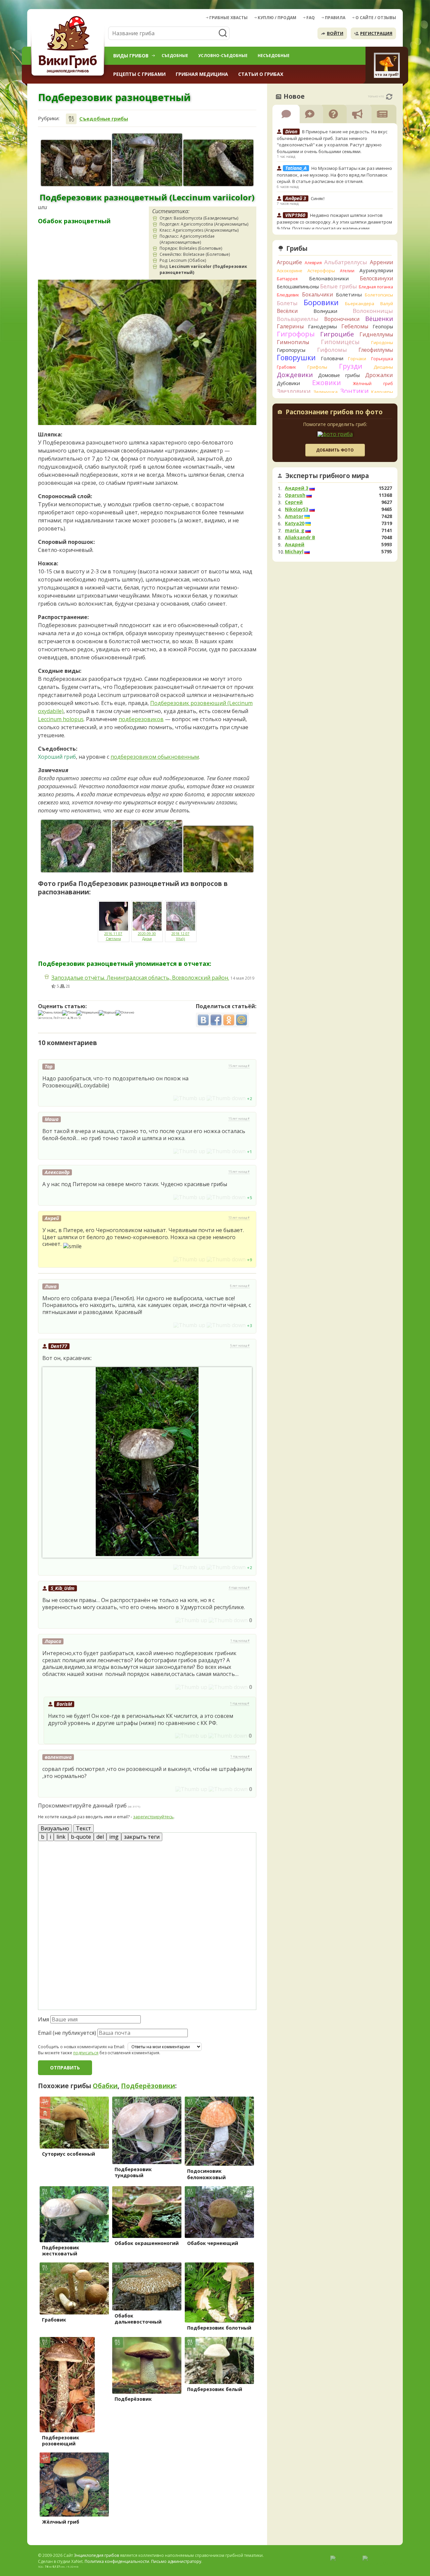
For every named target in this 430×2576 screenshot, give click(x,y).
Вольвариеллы (298, 319)
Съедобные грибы (104, 119)
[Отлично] (125, 1013)
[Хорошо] (107, 1013)
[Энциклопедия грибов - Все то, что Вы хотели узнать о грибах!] (69, 46)
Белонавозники (329, 278)
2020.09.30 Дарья (147, 936)
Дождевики (295, 374)
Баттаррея (287, 279)
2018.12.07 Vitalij (180, 936)
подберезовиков (141, 719)
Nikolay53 (297, 509)
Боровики (321, 302)
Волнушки (325, 311)
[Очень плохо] (50, 1013)
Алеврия (313, 263)
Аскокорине (290, 271)
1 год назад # (240, 1641)
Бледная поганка (376, 287)
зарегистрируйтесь (153, 1817)
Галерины (290, 326)
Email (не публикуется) (67, 2033)
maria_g (295, 530)
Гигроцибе (337, 334)
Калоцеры (382, 392)
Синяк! (318, 198)
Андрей (295, 545)
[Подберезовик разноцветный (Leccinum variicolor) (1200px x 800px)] (218, 849)
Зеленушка (326, 392)
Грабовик (286, 367)
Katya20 (295, 523)
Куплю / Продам (277, 18)
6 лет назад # (240, 1286)
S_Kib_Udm (63, 1588)
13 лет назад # (239, 1218)
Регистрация (376, 33)
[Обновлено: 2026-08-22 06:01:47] (389, 97)
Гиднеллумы (376, 334)
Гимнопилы (293, 342)
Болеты (287, 303)
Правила (335, 18)
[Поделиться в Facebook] (216, 1020)
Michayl (294, 552)
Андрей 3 (297, 488)
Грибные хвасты (228, 18)
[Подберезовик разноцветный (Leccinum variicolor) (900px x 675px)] (76, 846)
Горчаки (357, 359)
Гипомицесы (340, 342)
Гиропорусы (291, 350)
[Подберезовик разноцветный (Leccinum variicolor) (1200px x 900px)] (147, 160)
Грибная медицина (202, 74)
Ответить (57, 1098)
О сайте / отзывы (376, 18)
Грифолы (317, 367)
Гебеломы (355, 326)
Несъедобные (274, 56)
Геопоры (383, 326)
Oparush (295, 495)
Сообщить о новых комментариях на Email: (81, 2047)
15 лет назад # (239, 1066)
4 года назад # (239, 1588)
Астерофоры (321, 271)
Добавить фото (335, 450)
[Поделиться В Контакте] (203, 1020)
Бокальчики (317, 294)
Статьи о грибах (261, 74)
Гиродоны (382, 342)
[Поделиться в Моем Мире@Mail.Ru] (242, 1020)
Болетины (349, 294)
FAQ (311, 18)
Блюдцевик (288, 295)
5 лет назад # (240, 1346)
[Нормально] (88, 1013)
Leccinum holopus (61, 719)
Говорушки (296, 358)
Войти (335, 33)
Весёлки (287, 311)
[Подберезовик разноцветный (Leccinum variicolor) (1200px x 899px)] (147, 846)
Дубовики (288, 383)
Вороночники (342, 319)
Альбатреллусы (346, 262)
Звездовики (294, 391)
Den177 (59, 1346)
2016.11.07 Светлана (113, 936)
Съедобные (175, 56)
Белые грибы (339, 286)
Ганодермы (322, 326)
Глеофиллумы (376, 350)
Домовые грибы (339, 375)
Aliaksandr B (300, 537)
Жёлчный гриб (373, 384)
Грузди (351, 366)
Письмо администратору (176, 2561)
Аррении (381, 262)
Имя (44, 2019)
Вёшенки (379, 319)
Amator (294, 516)
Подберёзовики (148, 2086)
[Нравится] (189, 1098)
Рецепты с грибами (139, 74)
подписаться (86, 2053)
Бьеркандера (360, 303)
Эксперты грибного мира (327, 476)
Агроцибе (289, 262)
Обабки (105, 2086)
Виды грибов (131, 56)
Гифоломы (332, 350)
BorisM (64, 1704)
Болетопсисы (379, 295)
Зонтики (354, 391)
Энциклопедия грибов (96, 2555)
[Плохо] (69, 1013)
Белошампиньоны (298, 287)
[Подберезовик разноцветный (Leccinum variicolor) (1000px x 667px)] (218, 163)
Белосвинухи (376, 278)
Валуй (387, 303)
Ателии (347, 271)
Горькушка (382, 359)
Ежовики (327, 383)
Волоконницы (373, 311)
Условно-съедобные (223, 56)
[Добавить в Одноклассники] (229, 1020)
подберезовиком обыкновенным (155, 757)
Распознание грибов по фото (334, 413)
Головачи (332, 358)
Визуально (55, 1828)
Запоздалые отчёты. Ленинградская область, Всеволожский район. (140, 978)
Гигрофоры (296, 334)
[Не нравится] (226, 1098)
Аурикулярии (376, 270)
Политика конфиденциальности (117, 2561)
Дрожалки (379, 375)
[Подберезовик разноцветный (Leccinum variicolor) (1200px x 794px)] (76, 163)
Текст (83, 1828)
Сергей (294, 502)
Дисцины (383, 367)
